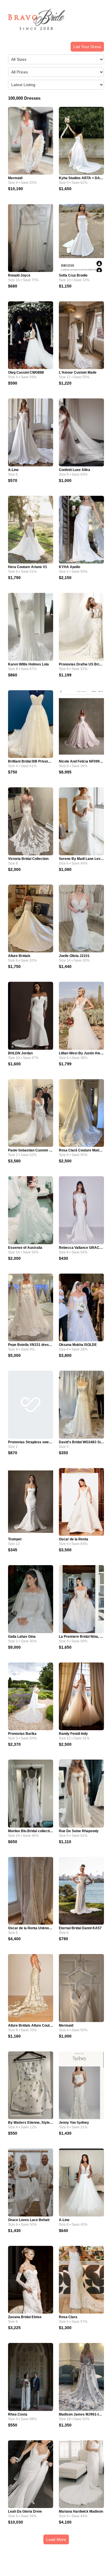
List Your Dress (87, 47)
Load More (56, 2539)
